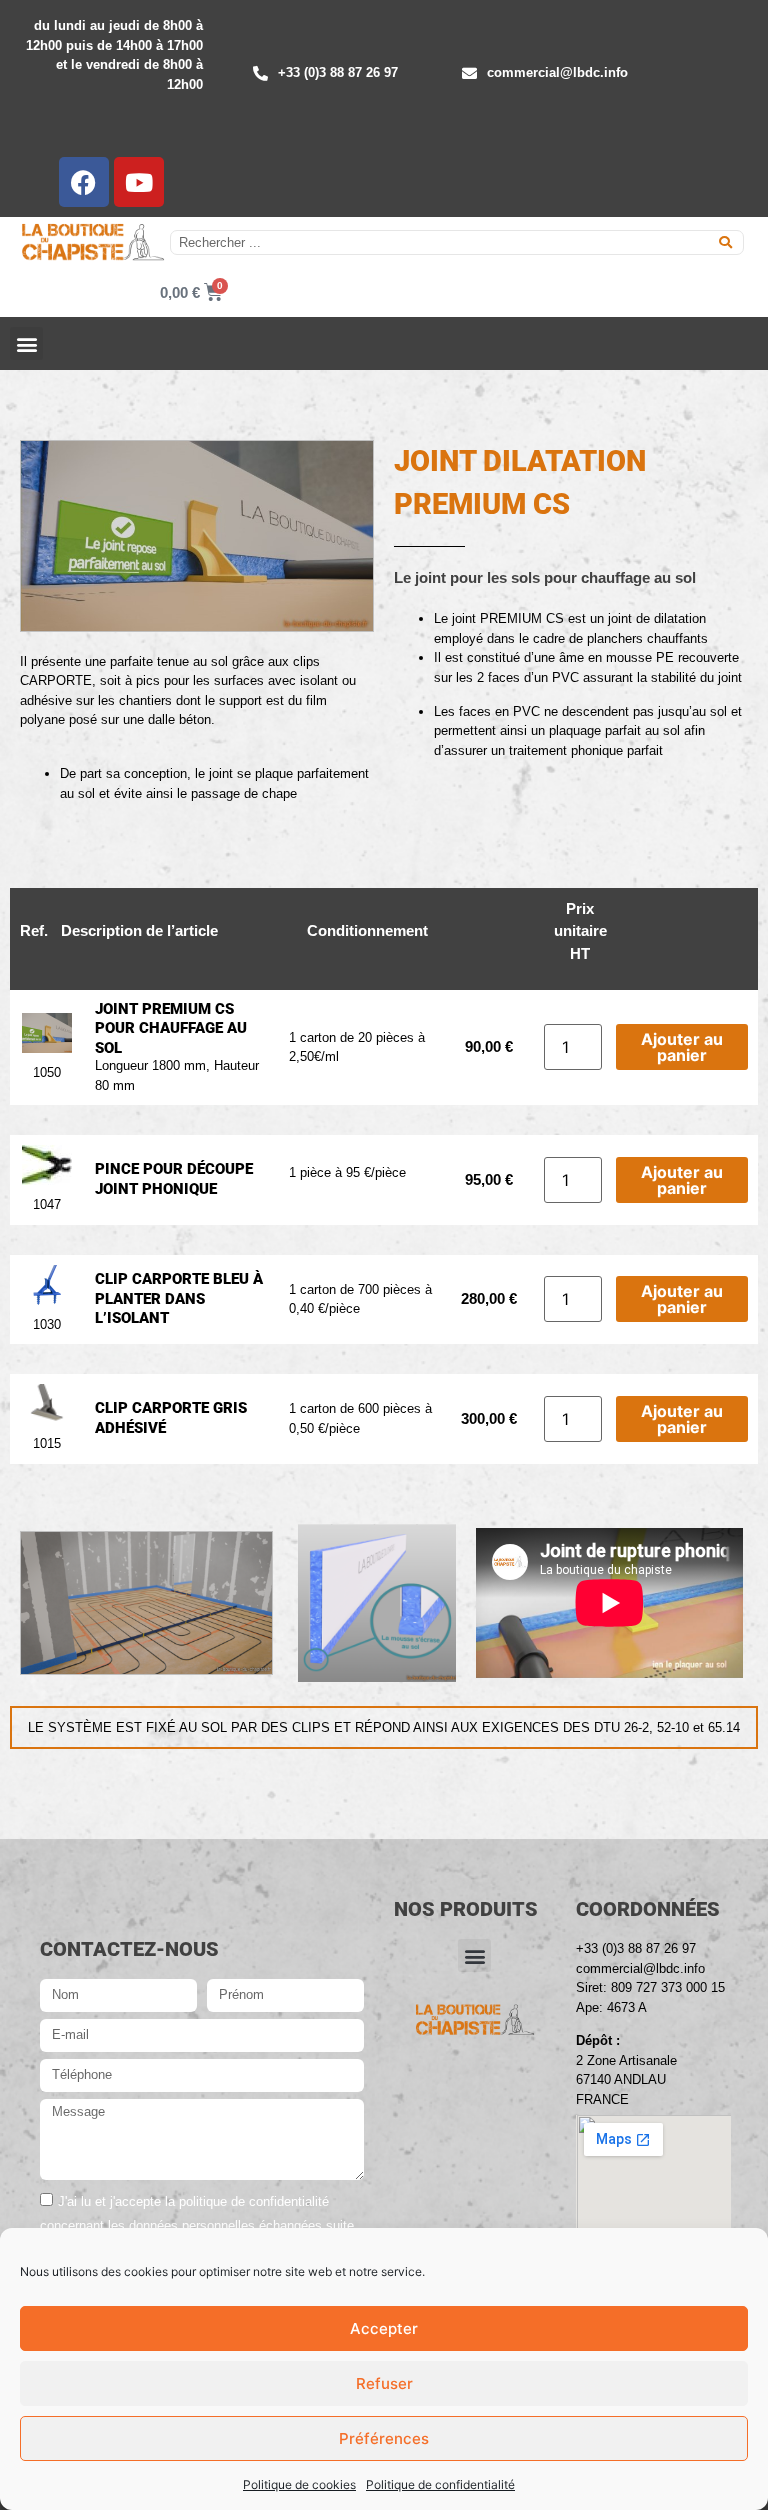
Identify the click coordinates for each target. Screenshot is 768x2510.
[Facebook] (84, 182)
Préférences (384, 2438)
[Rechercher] (725, 242)
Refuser (384, 2383)
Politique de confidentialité (440, 2484)
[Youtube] (139, 182)
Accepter (384, 2328)
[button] (26, 343)
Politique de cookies (299, 2484)
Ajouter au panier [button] (682, 1047)
